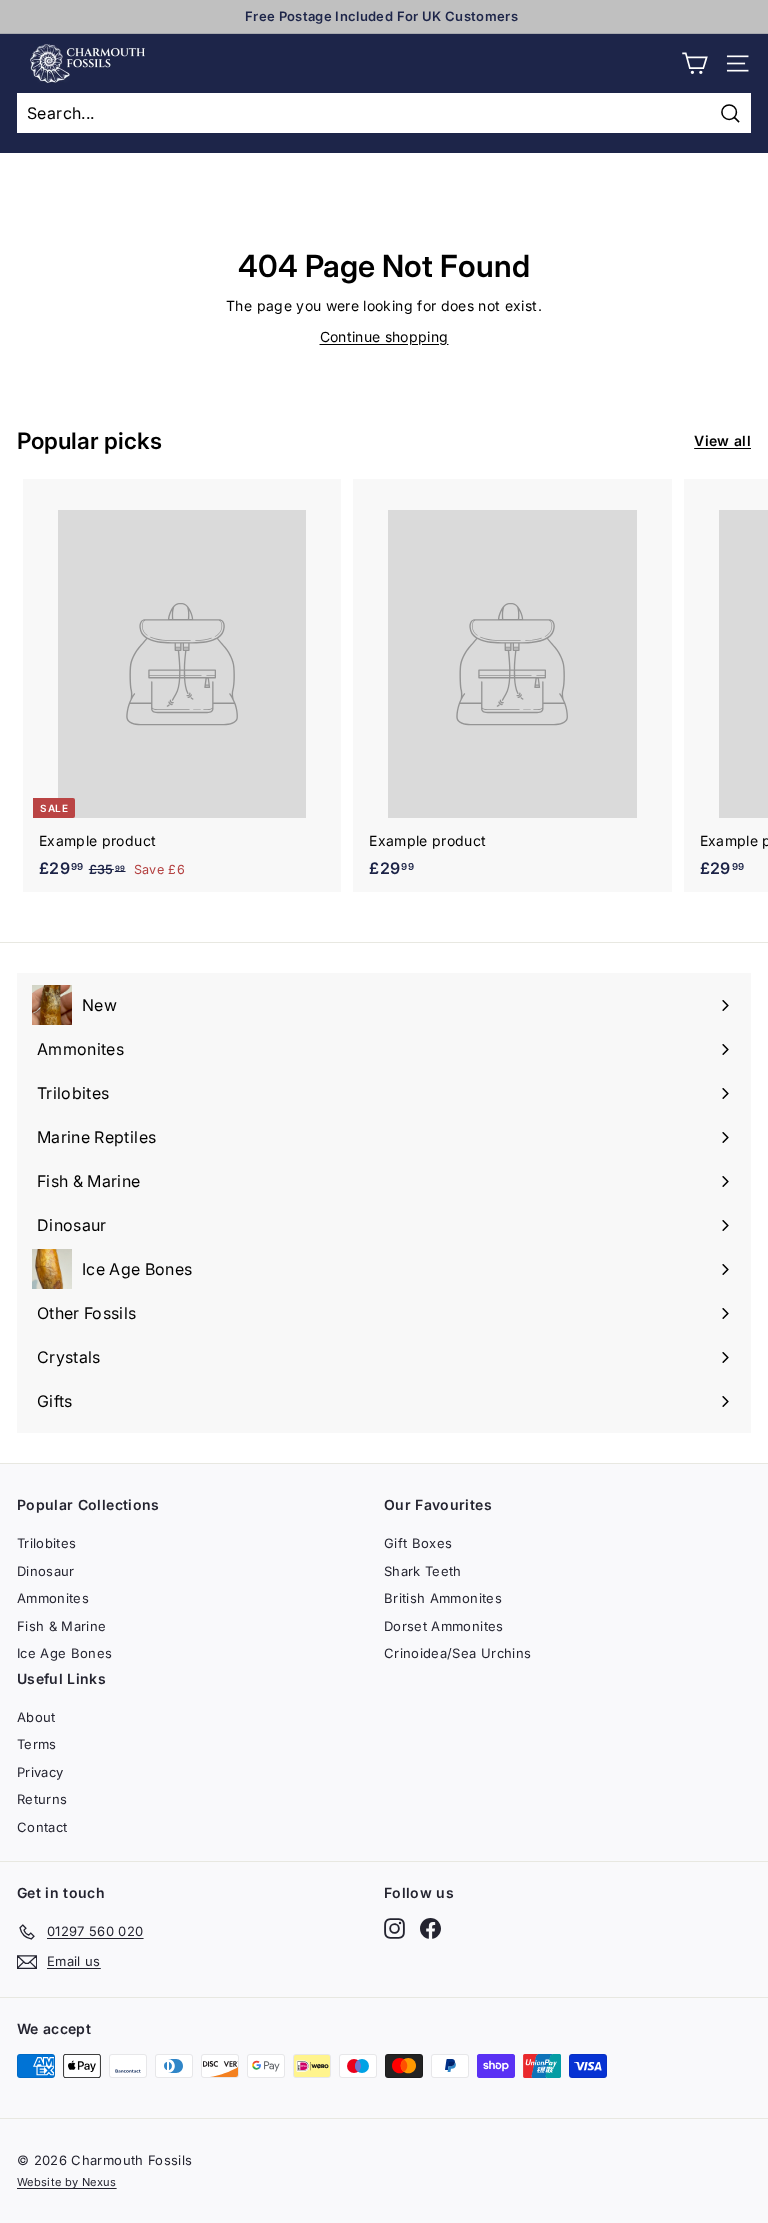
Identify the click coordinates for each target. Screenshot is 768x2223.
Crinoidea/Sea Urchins (457, 1653)
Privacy (40, 1772)
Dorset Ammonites (444, 1626)
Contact (42, 1827)
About (36, 1717)
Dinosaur (46, 1571)
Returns (42, 1799)
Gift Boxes (418, 1543)
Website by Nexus (67, 2182)
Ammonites (53, 1598)
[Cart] (694, 63)
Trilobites (47, 1543)
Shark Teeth (423, 1571)
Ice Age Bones (65, 1653)
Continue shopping (384, 336)
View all (722, 440)
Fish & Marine (62, 1626)
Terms (37, 1744)
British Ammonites (443, 1598)
